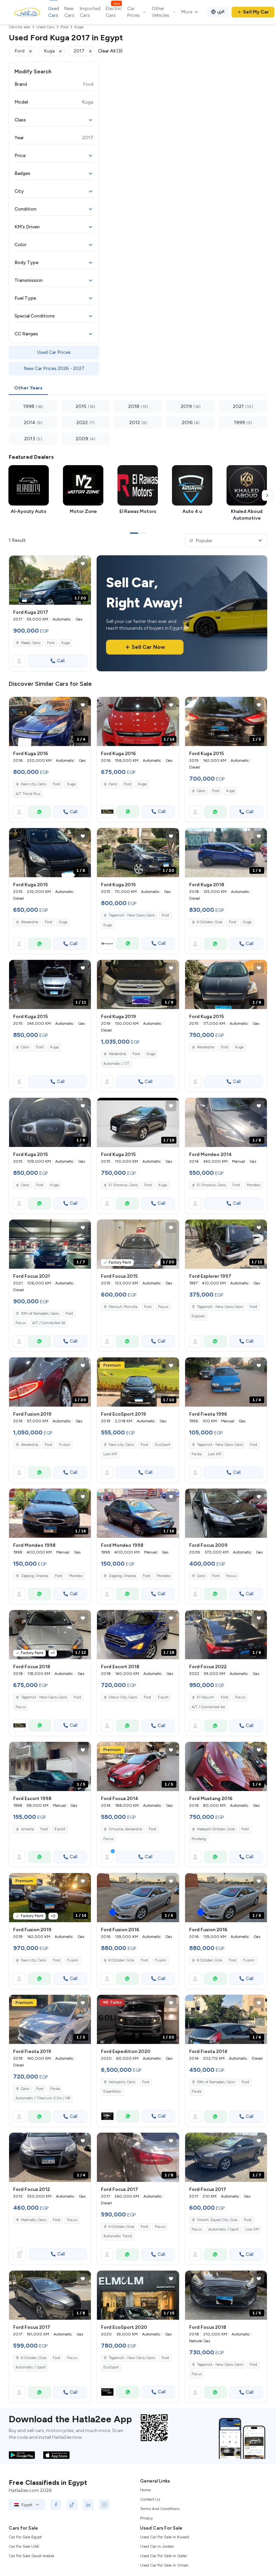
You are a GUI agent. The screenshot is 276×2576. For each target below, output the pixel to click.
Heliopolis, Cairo (122, 2082)
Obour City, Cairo (123, 1697)
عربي (221, 11)
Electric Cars (114, 12)
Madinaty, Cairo (33, 2220)
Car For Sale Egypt (25, 2537)
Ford (51, 643)
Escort (163, 1697)
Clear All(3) (110, 51)
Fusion (65, 1445)
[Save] (83, 564)
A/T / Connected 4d (208, 1707)
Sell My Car (256, 12)
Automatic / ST (116, 1064)
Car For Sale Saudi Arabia (31, 2556)
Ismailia (27, 1829)
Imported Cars (90, 12)
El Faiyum (205, 1697)
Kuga (65, 643)
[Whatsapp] (39, 812)
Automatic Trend (118, 2236)
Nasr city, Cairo (33, 784)
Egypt (27, 2505)
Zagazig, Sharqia (34, 1576)
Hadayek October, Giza (216, 1829)
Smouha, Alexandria (125, 1829)
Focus (21, 1323)
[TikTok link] (72, 2505)
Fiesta (196, 1454)
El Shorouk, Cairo (123, 1185)
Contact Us (150, 2499)
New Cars (69, 12)
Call (61, 661)
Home (145, 2490)
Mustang (199, 1839)
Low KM (110, 1454)
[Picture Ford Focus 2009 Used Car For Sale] (226, 1513)
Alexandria (29, 922)
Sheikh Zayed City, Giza (217, 2220)
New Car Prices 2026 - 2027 (54, 368)
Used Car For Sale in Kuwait (165, 2537)
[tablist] (138, 388)
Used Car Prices (54, 352)
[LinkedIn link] (88, 2505)
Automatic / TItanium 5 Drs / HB (43, 2098)
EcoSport (163, 1445)
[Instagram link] (104, 2505)
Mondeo (253, 1185)
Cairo (113, 784)
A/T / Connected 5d (49, 1323)
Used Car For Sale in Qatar (164, 2556)
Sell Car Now (148, 647)
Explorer (198, 1316)
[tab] (28, 388)
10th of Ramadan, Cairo (40, 1314)
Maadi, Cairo (31, 643)
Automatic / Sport (223, 2229)
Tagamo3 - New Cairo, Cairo (132, 915)
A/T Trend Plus (28, 794)
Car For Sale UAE (24, 2546)
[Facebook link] (56, 2505)
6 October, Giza (210, 922)
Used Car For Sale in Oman (164, 2565)
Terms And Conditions (160, 2509)
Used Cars (54, 12)
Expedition (112, 2092)
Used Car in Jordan (157, 2546)
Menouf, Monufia (123, 1307)
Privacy (146, 2518)
